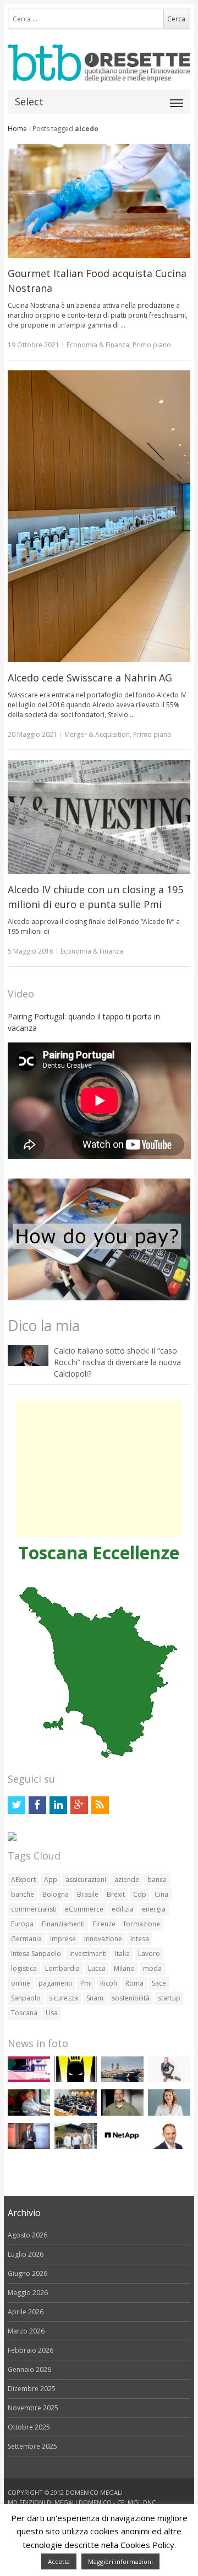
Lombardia (62, 1968)
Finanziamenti (63, 1924)
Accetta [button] (59, 2561)
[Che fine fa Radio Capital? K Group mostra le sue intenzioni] (169, 2080)
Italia (122, 1954)
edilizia (123, 1909)
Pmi (86, 1983)
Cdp (140, 1894)
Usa (52, 2013)
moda (152, 1968)
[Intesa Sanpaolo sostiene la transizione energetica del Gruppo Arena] (29, 2147)
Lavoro (149, 1954)
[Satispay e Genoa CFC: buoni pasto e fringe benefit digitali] (169, 2113)
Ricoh (109, 1983)
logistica (24, 1968)
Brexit (116, 1894)
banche (23, 1894)
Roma (134, 1983)
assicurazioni (86, 1879)
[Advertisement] (99, 1468)
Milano (124, 1968)
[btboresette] (99, 73)
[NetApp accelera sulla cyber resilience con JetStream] (122, 2147)
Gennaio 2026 (29, 2369)
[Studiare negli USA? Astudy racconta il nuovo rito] (76, 2113)
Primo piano (152, 345)
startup (169, 1998)
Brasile (88, 1894)
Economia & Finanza (98, 345)
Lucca (97, 1968)
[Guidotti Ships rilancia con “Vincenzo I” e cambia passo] (122, 2080)
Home (17, 129)
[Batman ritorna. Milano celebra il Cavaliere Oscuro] (76, 2080)
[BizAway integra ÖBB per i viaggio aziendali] (29, 2113)
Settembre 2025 (32, 2446)
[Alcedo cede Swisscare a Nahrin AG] (99, 517)
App (51, 1879)
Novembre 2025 (33, 2408)
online (21, 1983)
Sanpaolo (26, 1998)
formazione (142, 1924)
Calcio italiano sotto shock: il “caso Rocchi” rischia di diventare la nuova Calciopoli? (117, 1362)
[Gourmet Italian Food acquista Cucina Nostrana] (99, 201)
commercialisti (34, 1909)
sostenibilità (131, 1998)
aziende (127, 1879)
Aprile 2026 (26, 2312)
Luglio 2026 (26, 2254)
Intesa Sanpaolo (36, 1954)
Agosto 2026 (28, 2235)
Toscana (24, 2013)
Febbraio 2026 (31, 2350)
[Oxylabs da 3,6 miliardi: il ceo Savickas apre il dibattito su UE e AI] (122, 2113)
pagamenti (55, 1983)
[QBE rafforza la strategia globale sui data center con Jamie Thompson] (169, 2147)
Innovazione (103, 1939)
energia (154, 1909)
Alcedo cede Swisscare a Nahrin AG (90, 678)
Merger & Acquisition (97, 734)
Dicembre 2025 (32, 2389)
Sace (159, 1983)
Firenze (104, 1924)
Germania (26, 1939)
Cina (161, 1894)
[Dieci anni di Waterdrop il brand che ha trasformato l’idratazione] (76, 2147)
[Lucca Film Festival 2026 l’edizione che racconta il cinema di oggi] (29, 2080)
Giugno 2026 (28, 2273)
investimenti (88, 1954)
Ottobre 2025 (29, 2427)
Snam (95, 1998)
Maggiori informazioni (120, 2561)
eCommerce (84, 1909)
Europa (22, 1924)
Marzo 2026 (26, 2331)
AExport (23, 1879)
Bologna (56, 1894)
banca (157, 1879)
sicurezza (64, 1998)
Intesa (140, 1939)
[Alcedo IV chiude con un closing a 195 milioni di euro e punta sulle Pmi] (99, 817)
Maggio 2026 (28, 2293)
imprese (63, 1939)
